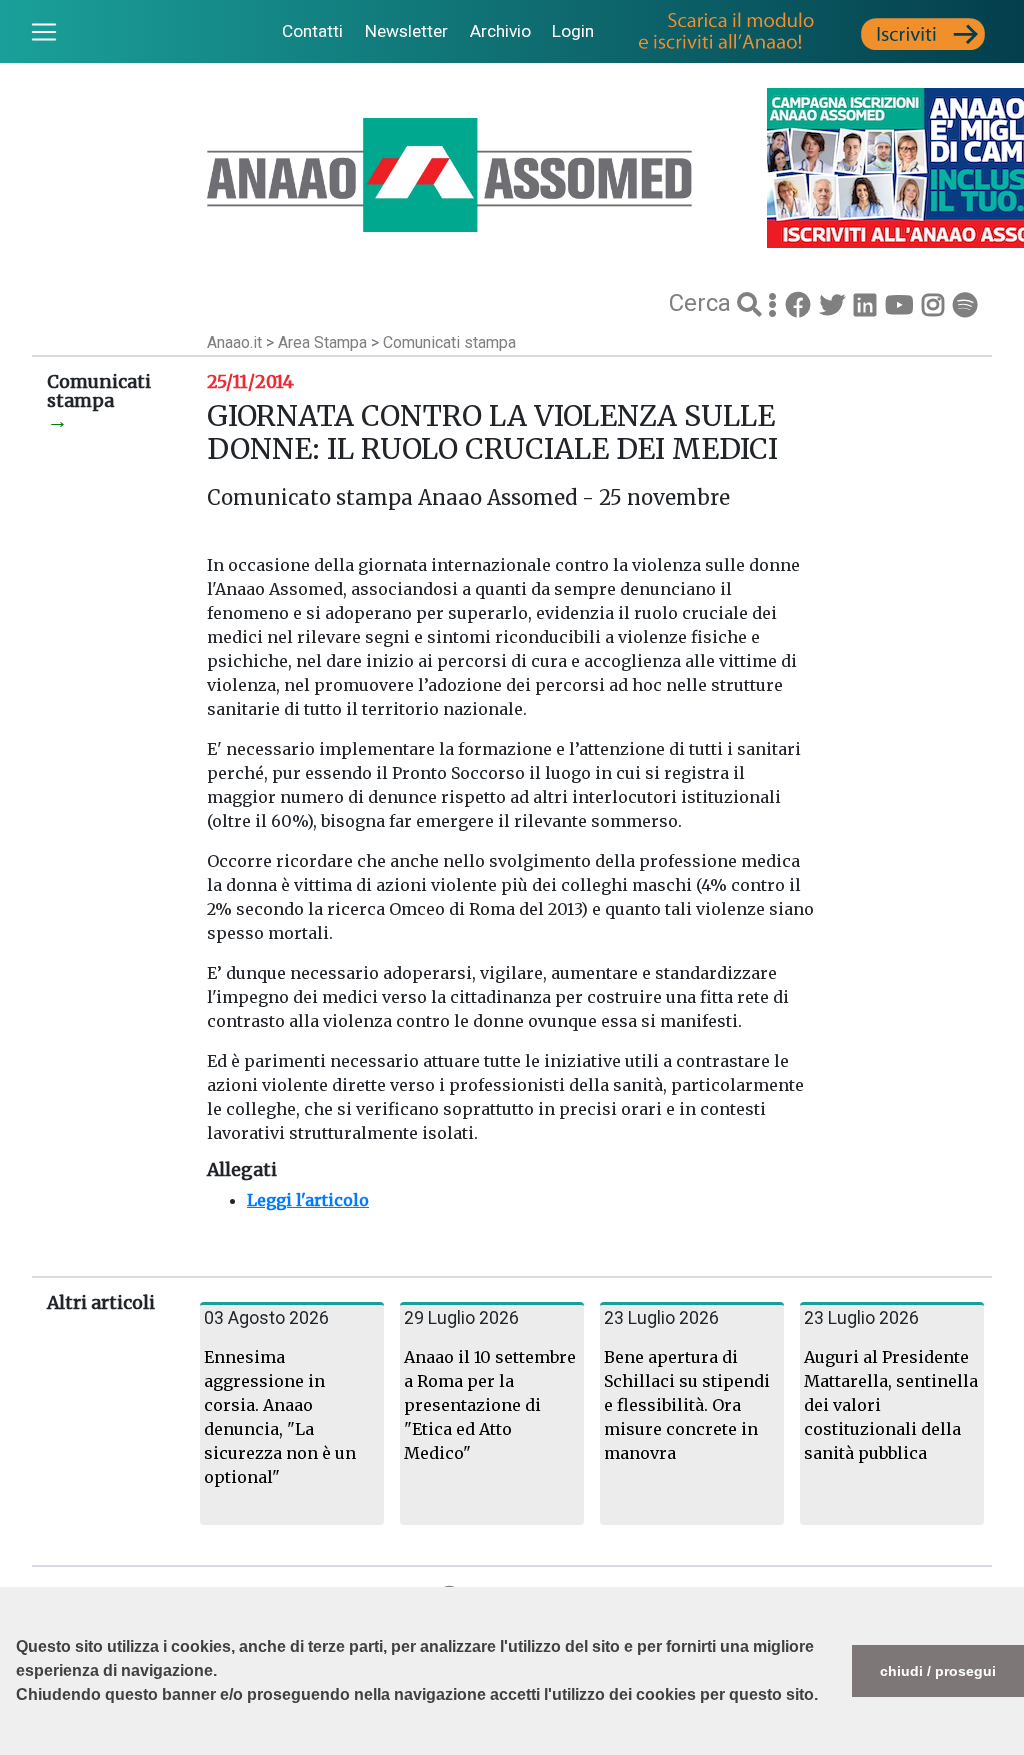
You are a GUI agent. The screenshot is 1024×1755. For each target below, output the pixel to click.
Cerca (703, 303)
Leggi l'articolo (308, 1200)
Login (573, 31)
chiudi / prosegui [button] (938, 1671)
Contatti (312, 31)
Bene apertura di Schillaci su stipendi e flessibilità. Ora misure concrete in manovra (687, 1405)
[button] (19, 1745)
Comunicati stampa (449, 342)
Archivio (500, 31)
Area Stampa (324, 342)
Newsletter (406, 31)
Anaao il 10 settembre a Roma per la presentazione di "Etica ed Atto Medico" (490, 1405)
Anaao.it (234, 342)
